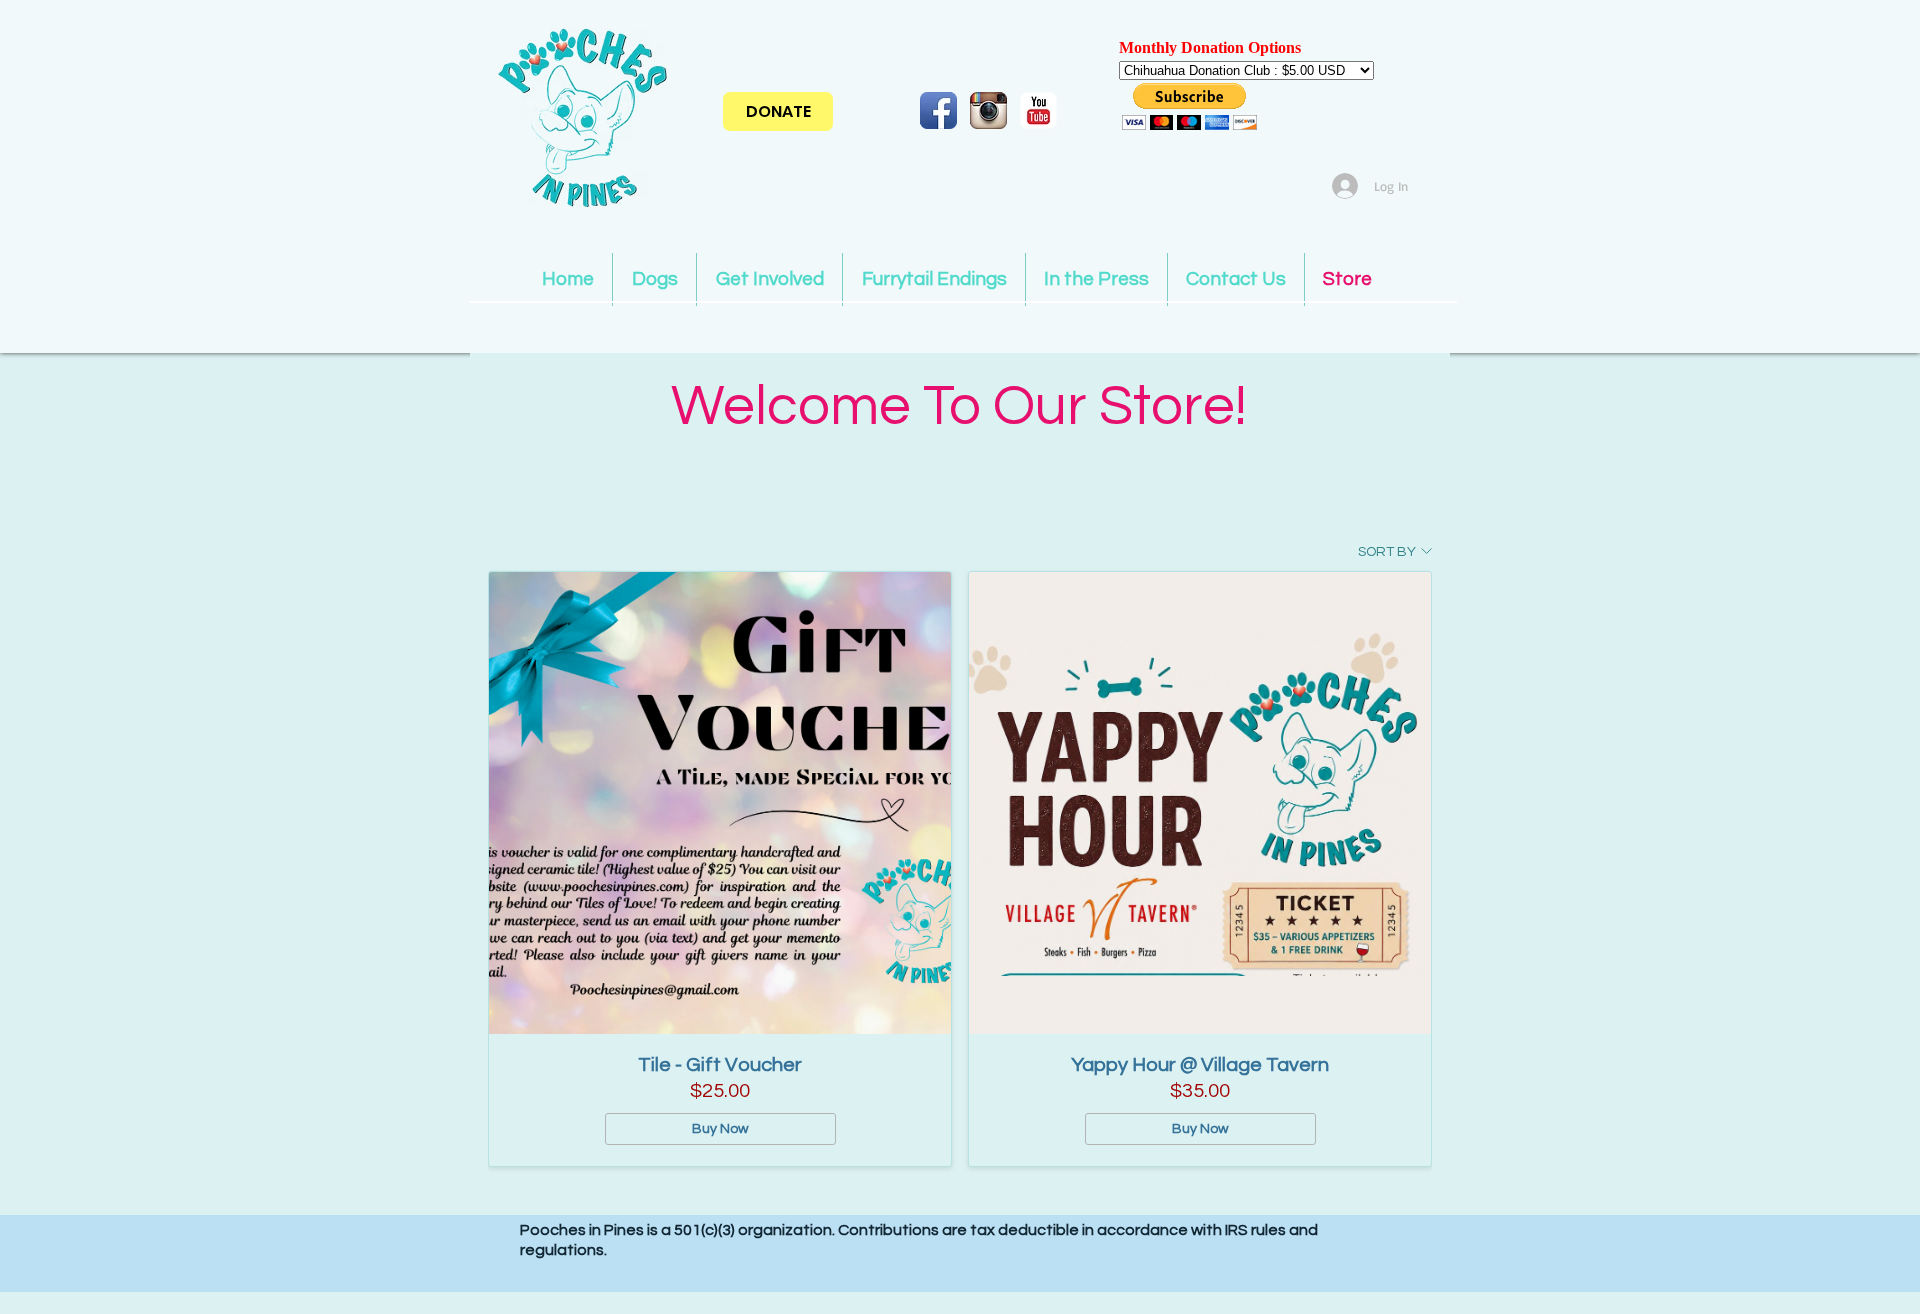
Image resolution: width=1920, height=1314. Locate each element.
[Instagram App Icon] (988, 110)
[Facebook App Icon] (938, 110)
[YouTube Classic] (1038, 110)
